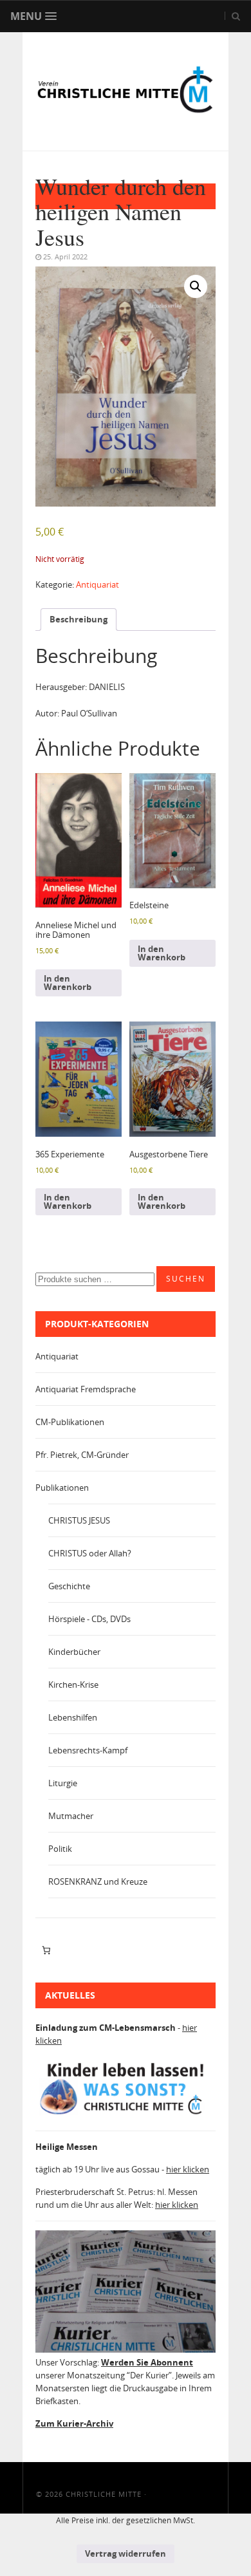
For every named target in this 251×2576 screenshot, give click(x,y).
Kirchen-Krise (73, 1685)
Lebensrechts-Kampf (88, 1750)
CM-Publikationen (70, 1422)
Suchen (186, 1279)
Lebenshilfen (73, 1717)
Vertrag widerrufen (126, 2553)
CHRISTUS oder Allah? (90, 1553)
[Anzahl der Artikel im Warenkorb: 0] (46, 1950)
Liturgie (63, 1783)
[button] (196, 286)
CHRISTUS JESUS (79, 1520)
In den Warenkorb (68, 983)
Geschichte (69, 1586)
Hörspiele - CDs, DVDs (89, 1619)
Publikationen (62, 1488)
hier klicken (188, 2169)
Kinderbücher (74, 1652)
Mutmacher (71, 1816)
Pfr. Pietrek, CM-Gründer (82, 1455)
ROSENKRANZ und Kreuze (98, 1881)
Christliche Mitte (104, 2494)
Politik (60, 1849)
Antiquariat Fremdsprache (86, 1389)
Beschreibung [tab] (79, 619)
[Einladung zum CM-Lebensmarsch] (126, 2114)
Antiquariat (98, 584)
